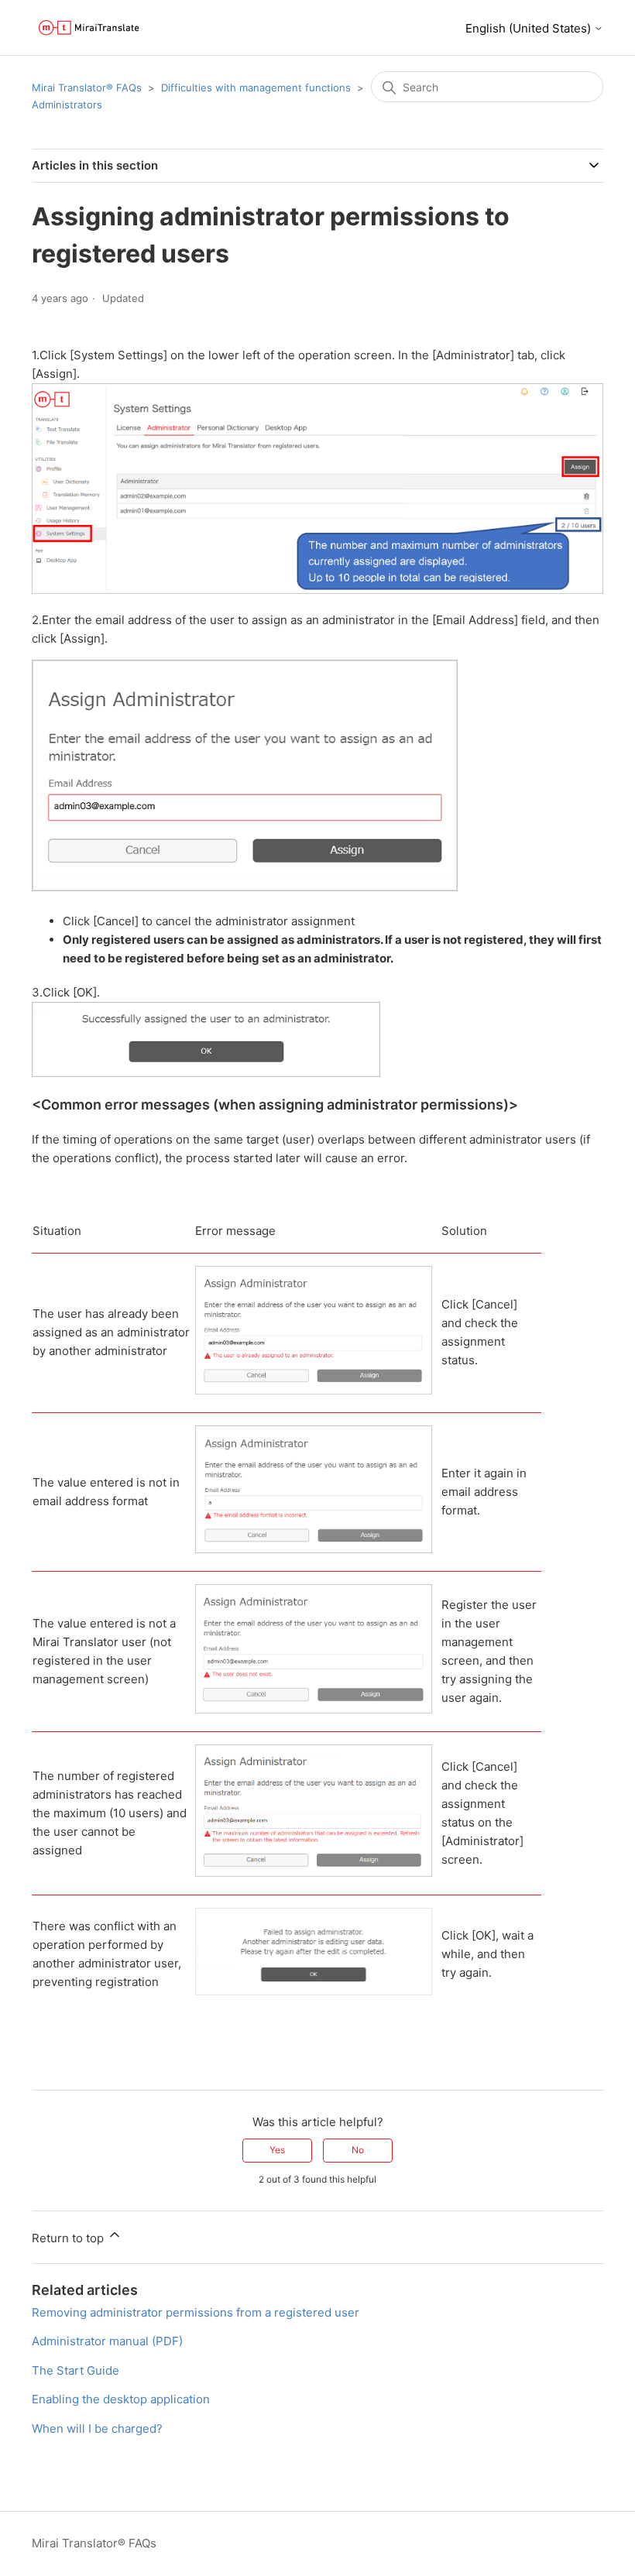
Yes (277, 2150)
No (358, 2150)
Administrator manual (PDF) (107, 2341)
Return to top (69, 2238)
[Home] (89, 27)
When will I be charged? (97, 2429)
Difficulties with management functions (256, 87)
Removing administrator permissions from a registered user (196, 2312)
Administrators (67, 105)
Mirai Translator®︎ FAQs (87, 87)
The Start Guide (76, 2370)
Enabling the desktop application (121, 2399)
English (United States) (530, 28)
